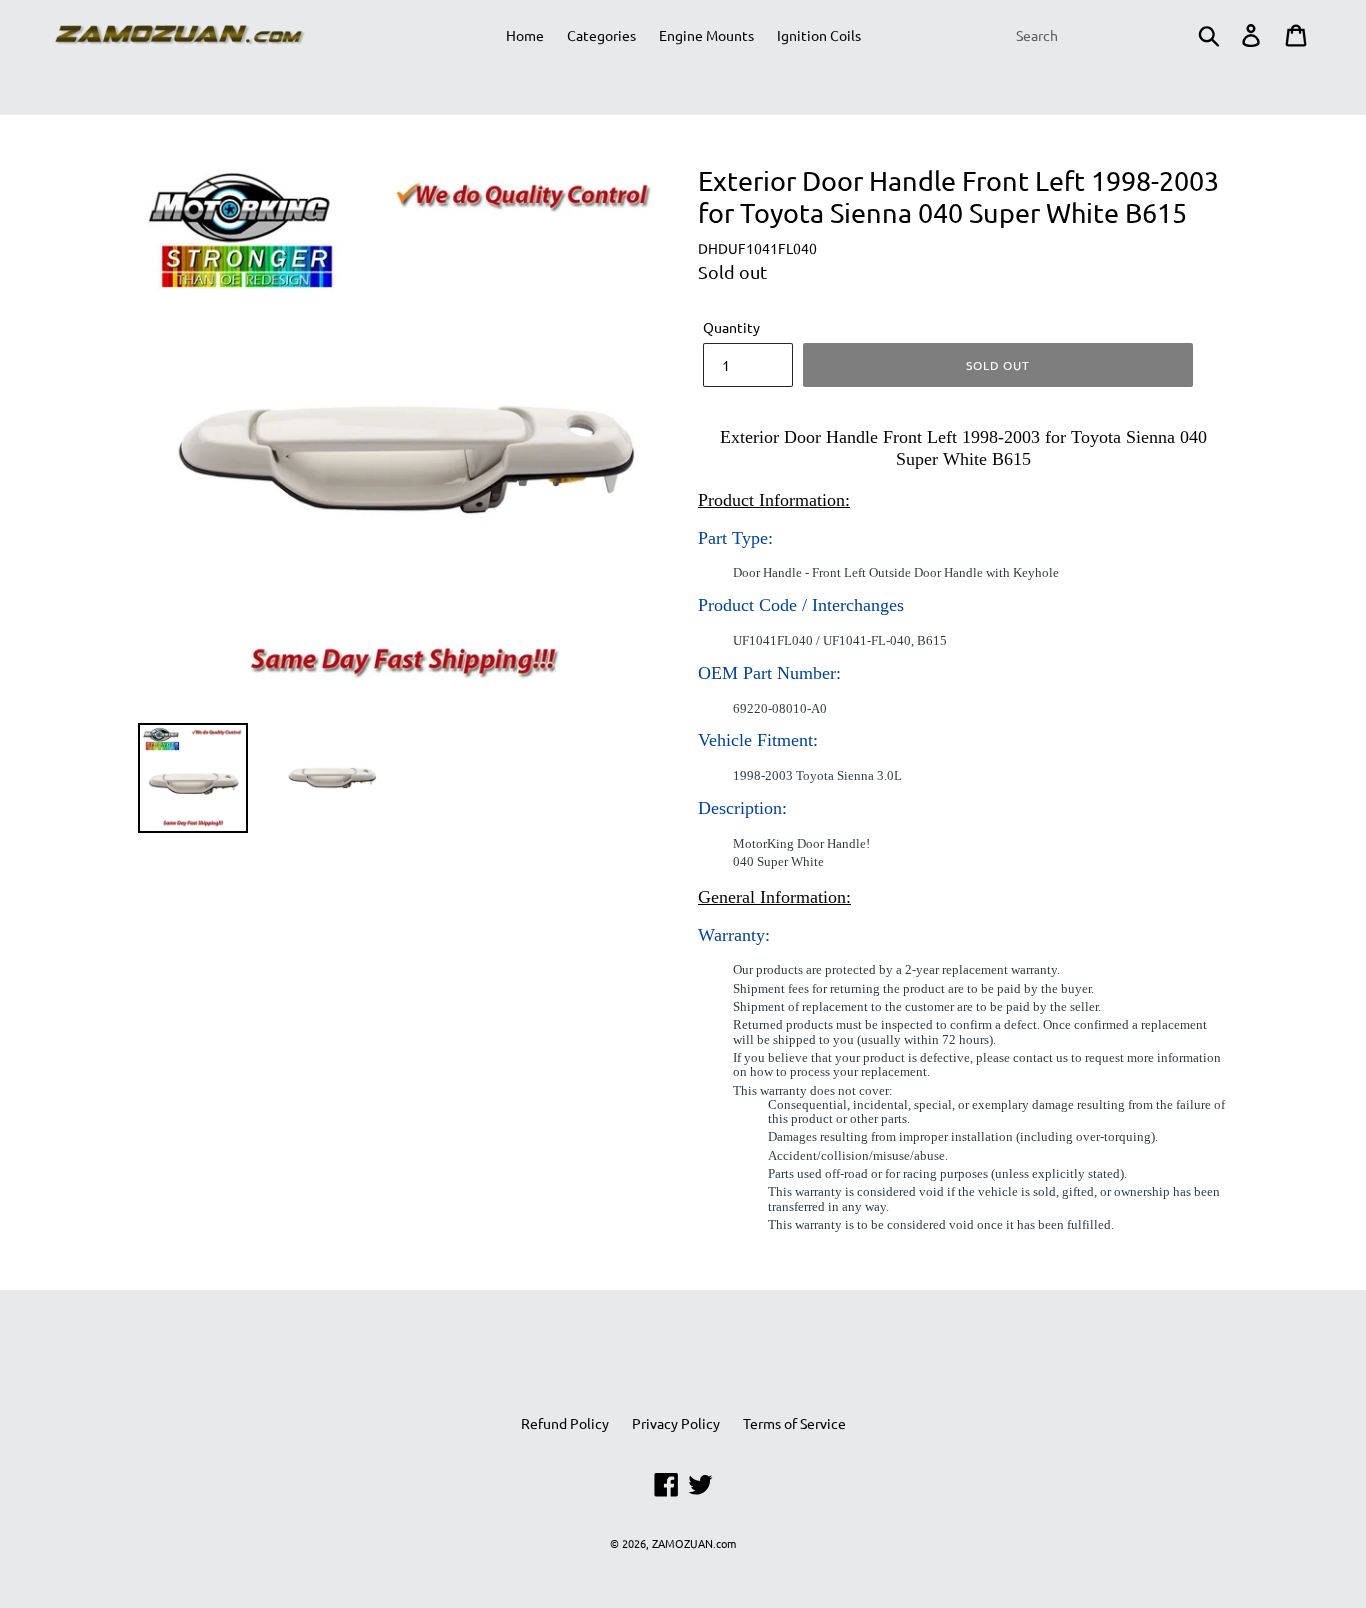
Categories (601, 35)
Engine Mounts (706, 35)
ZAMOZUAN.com (694, 1543)
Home (525, 35)
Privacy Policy (676, 1423)
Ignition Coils (819, 35)
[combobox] (1116, 35)
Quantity (731, 327)
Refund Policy (565, 1423)
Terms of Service (794, 1423)
